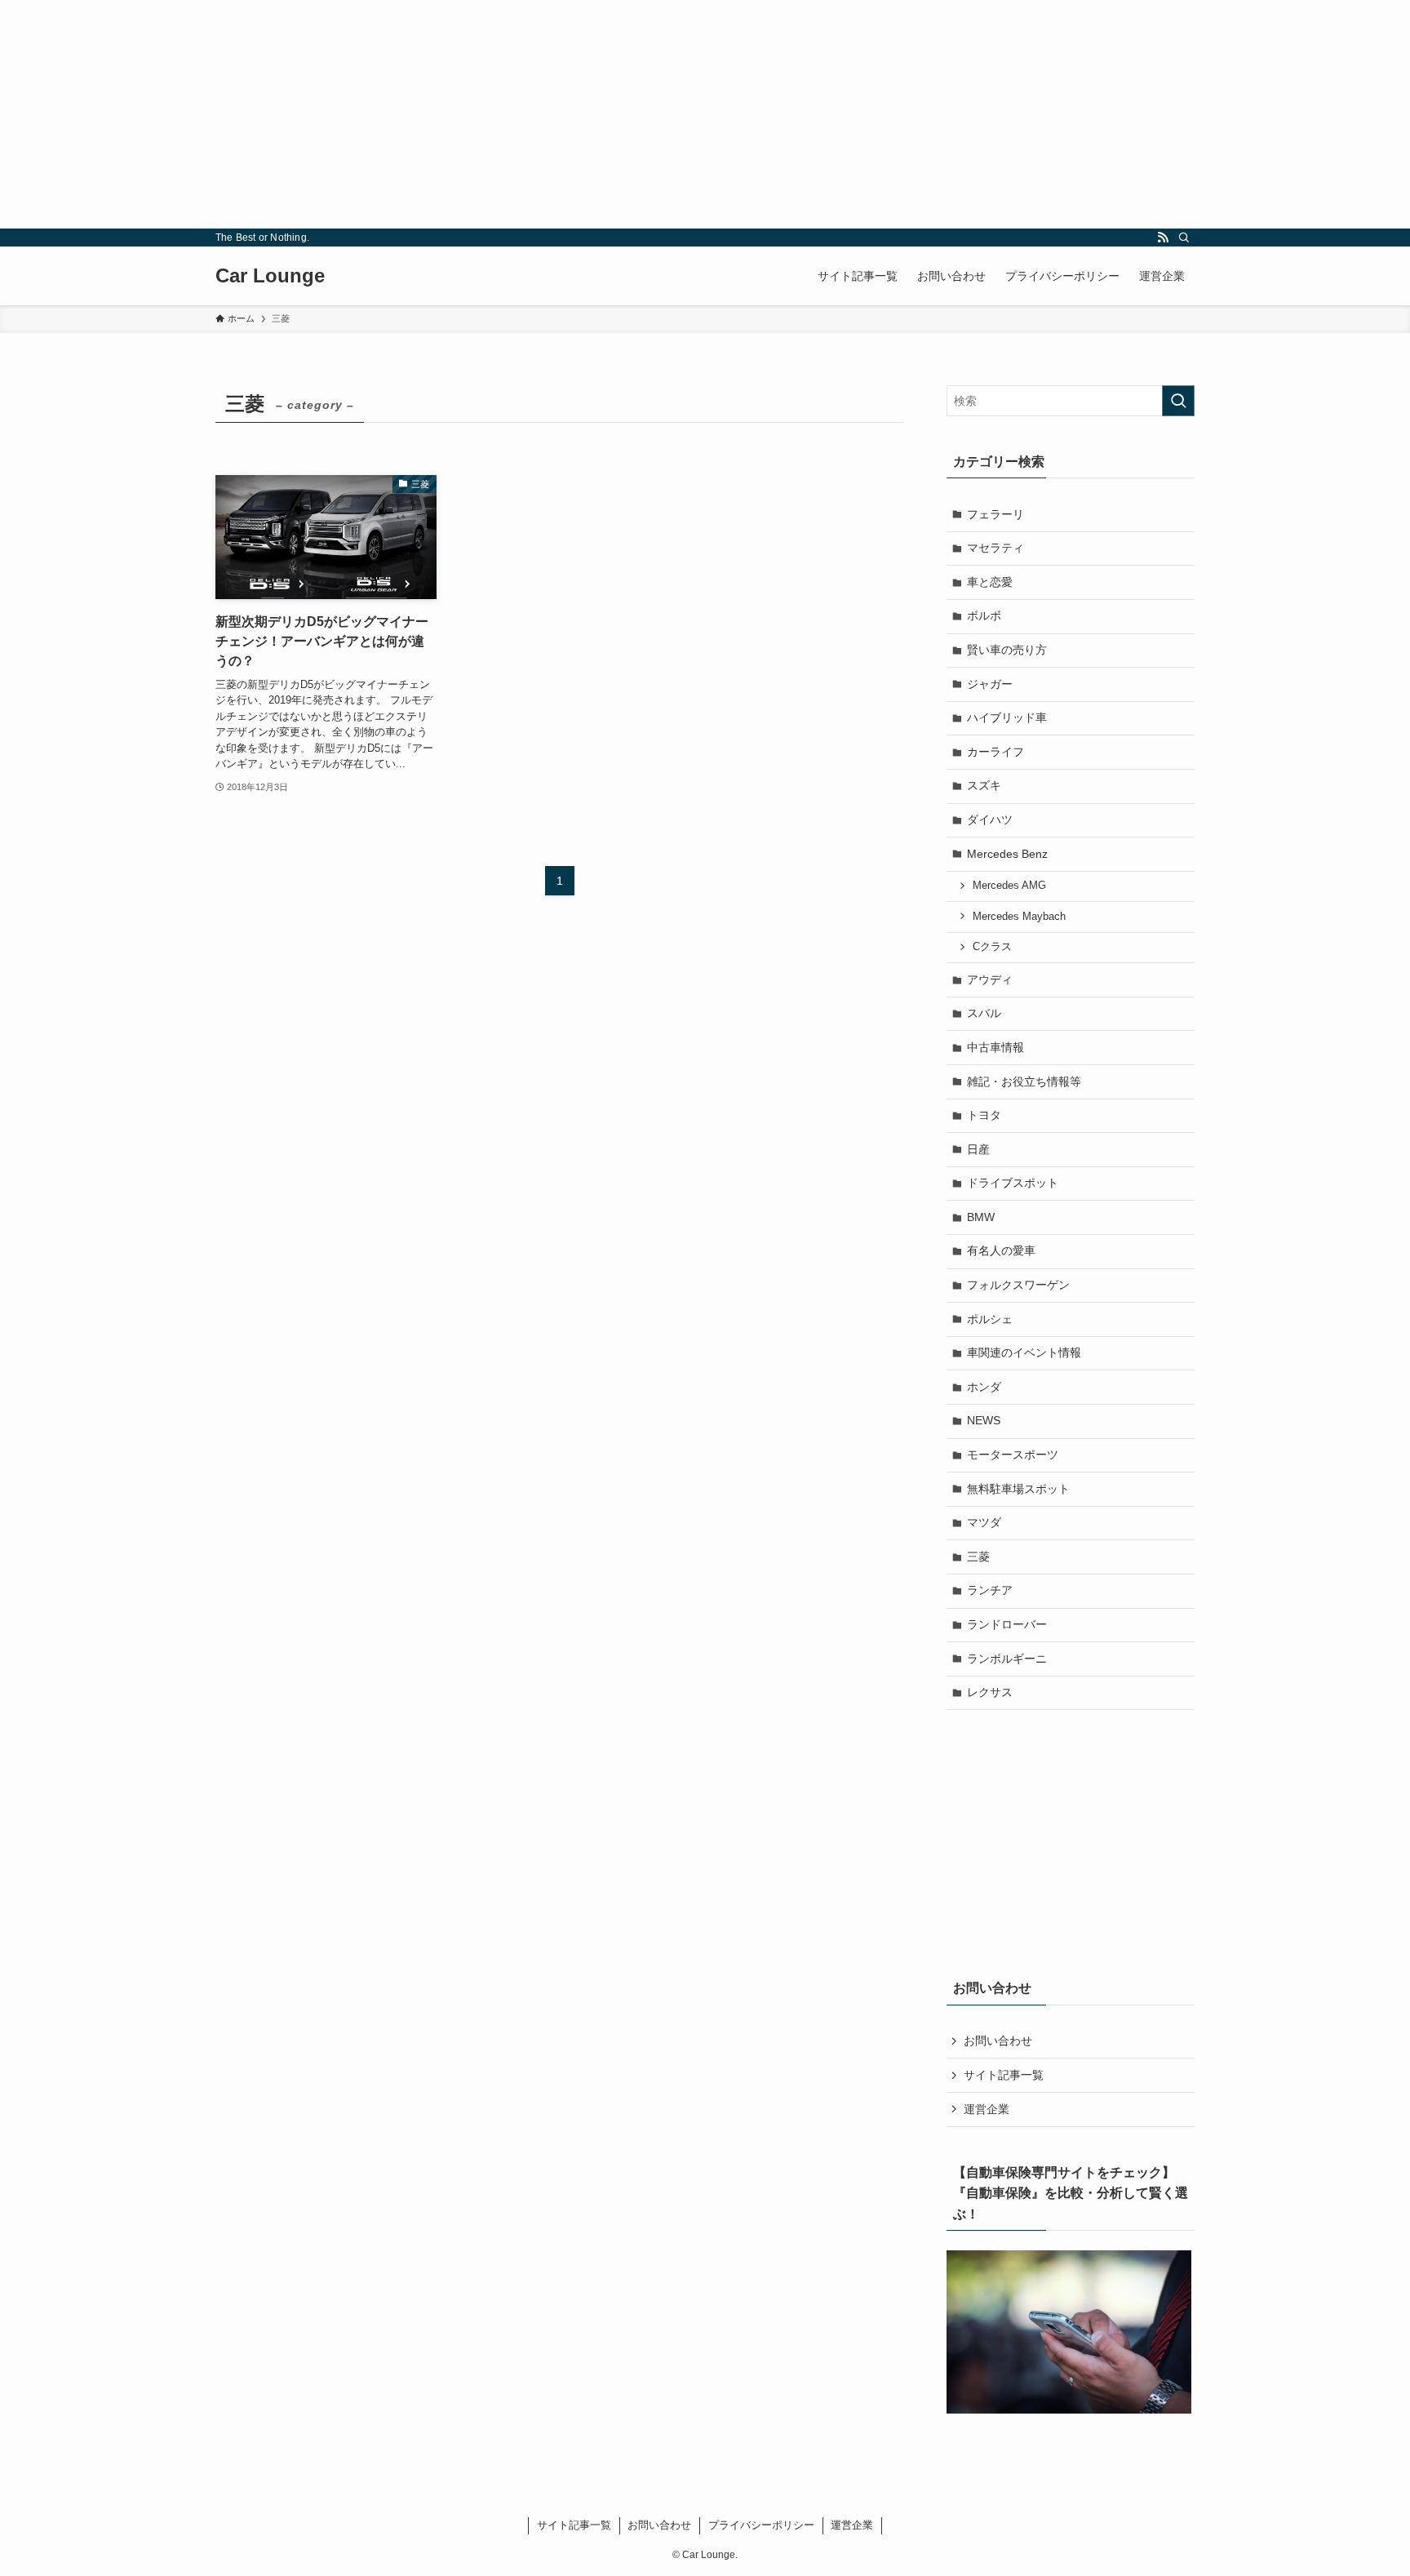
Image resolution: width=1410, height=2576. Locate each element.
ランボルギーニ (1007, 1659)
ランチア (990, 1590)
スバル (984, 1013)
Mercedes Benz (1007, 854)
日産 (978, 1149)
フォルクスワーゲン (1018, 1285)
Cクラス (992, 947)
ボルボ (984, 615)
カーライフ (995, 752)
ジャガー (990, 684)
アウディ (990, 979)
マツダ (984, 1522)
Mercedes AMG (1009, 886)
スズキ (984, 785)
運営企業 (987, 2109)
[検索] (1184, 238)
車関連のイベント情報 (1024, 1352)
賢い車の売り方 (1007, 650)
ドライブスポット (1013, 1183)
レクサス (990, 1692)
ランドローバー (1007, 1624)
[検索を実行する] (1178, 401)
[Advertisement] (490, 114)
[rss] (1163, 238)
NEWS (984, 1420)
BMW (981, 1217)
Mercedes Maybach (1019, 917)
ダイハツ (990, 819)
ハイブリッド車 (1007, 717)
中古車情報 (995, 1047)
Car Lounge (270, 276)
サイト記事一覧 (1004, 2075)
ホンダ (984, 1387)
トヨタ (984, 1115)
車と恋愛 (990, 582)
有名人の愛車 (1001, 1250)
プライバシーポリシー (761, 2525)
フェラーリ (995, 514)
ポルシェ (990, 1319)
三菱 (978, 1557)
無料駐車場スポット (1018, 1489)
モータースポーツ (1013, 1455)
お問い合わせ (998, 2041)
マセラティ (995, 548)
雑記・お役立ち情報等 (1024, 1081)
